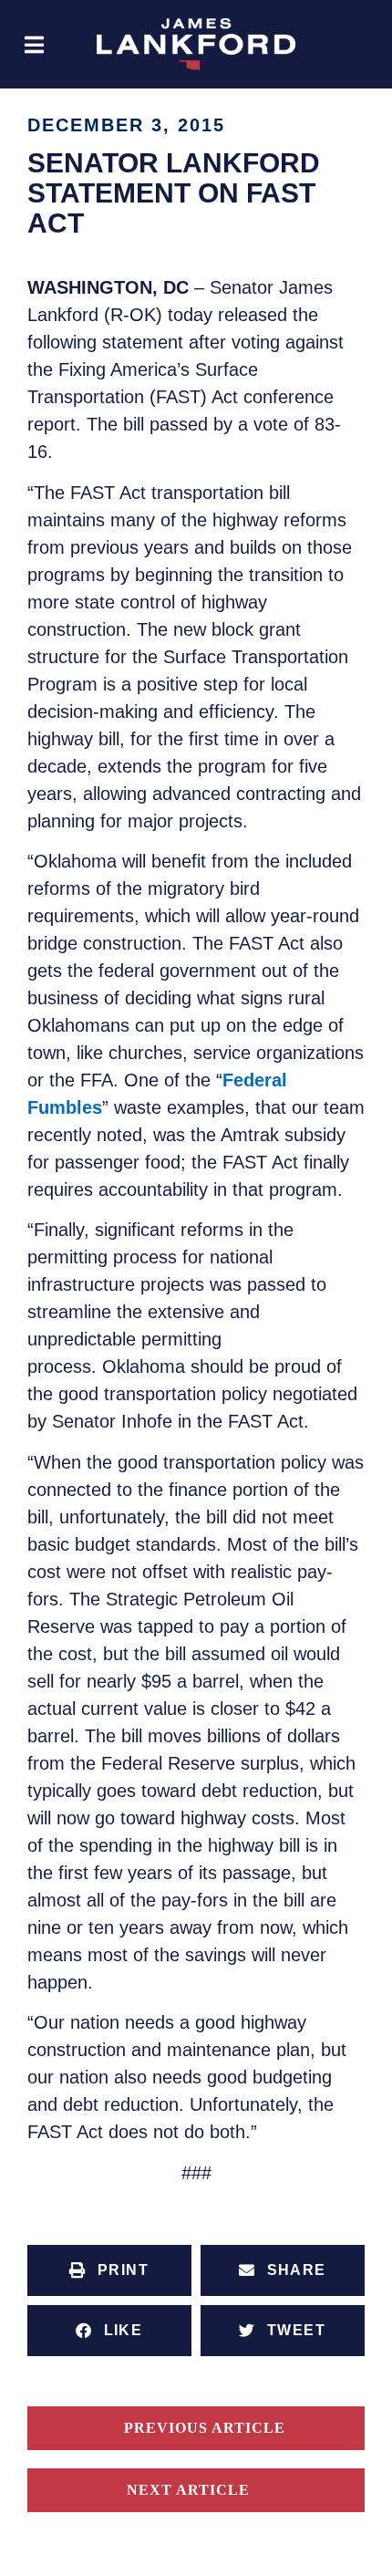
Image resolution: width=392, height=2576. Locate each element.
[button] (34, 44)
